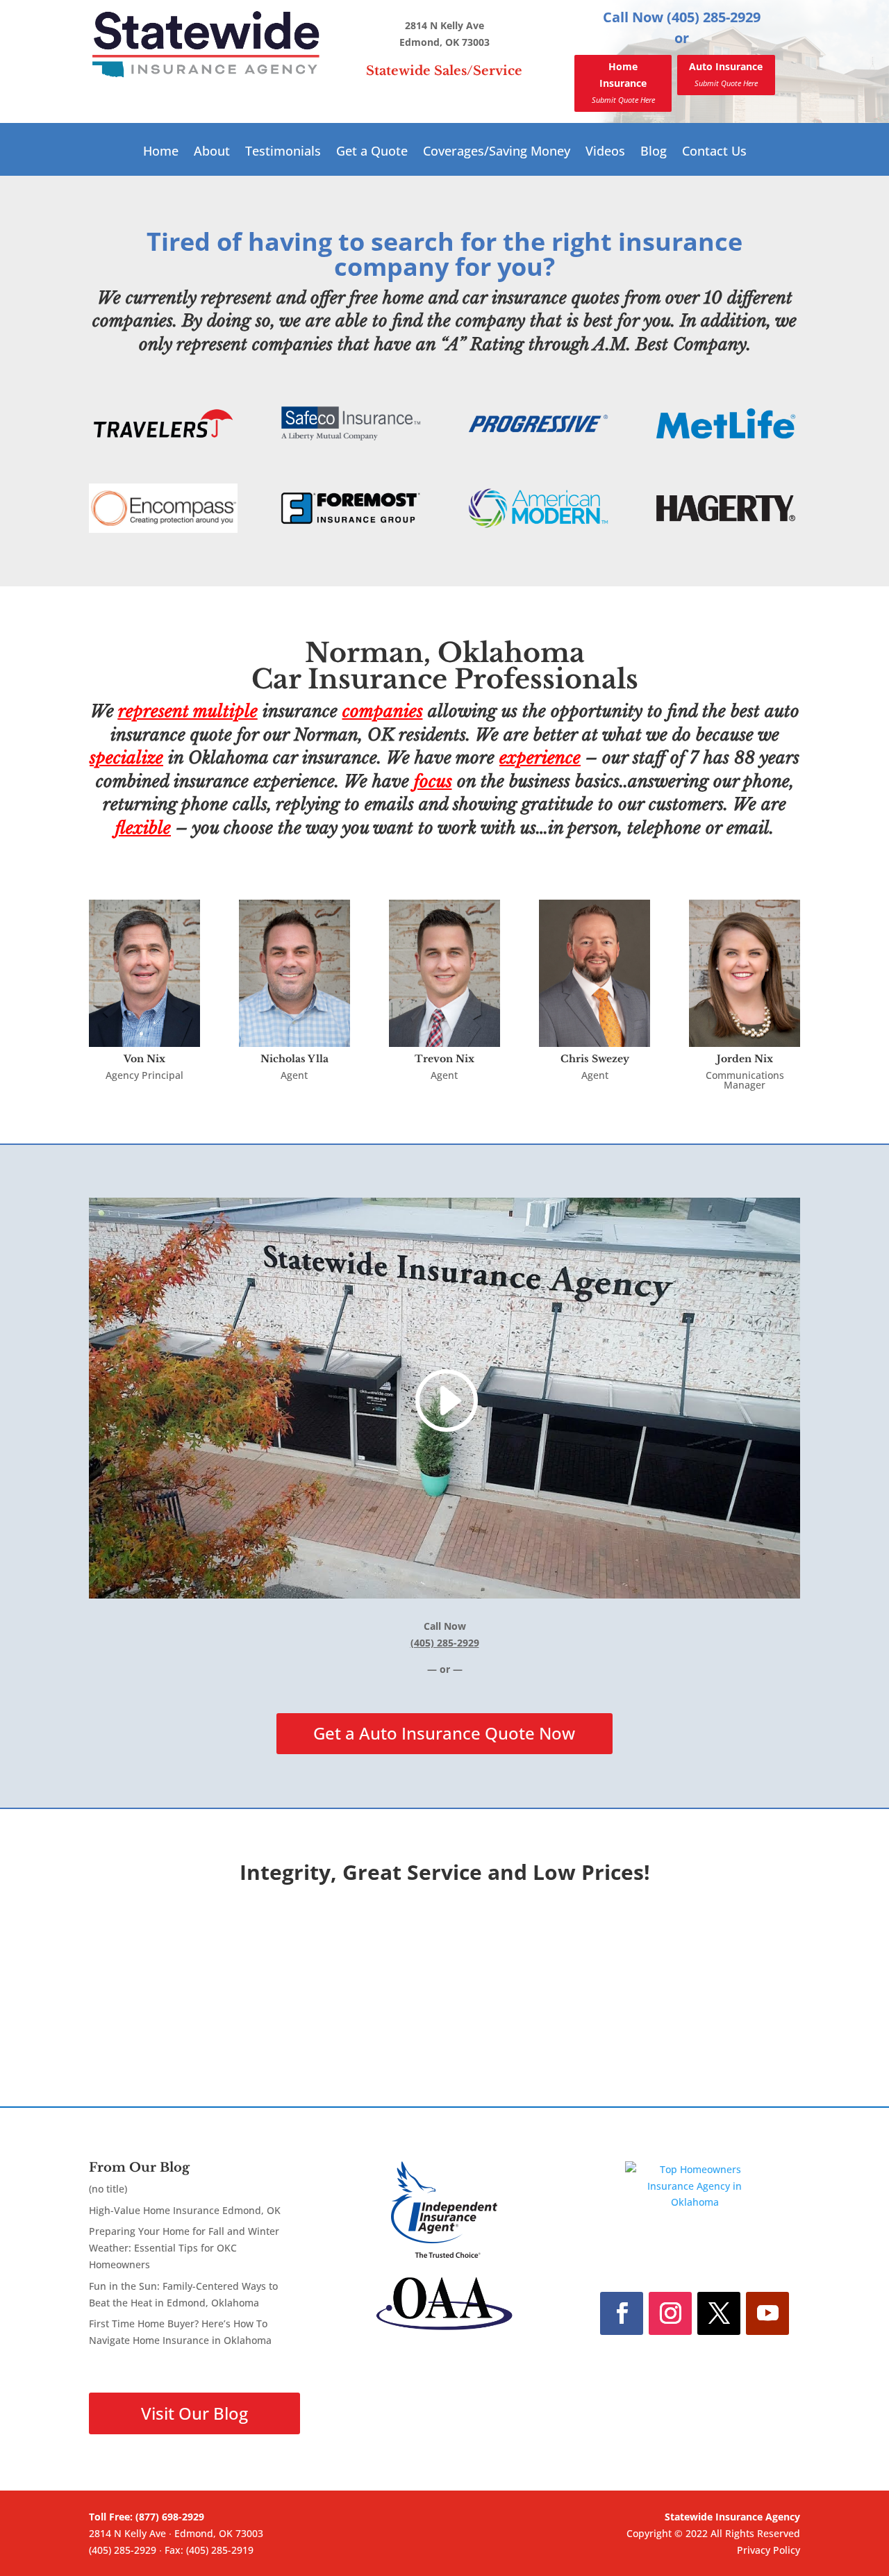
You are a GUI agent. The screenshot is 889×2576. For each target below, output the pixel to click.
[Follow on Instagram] (670, 2313)
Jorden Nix (745, 1059)
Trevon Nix (444, 1059)
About (212, 152)
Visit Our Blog (194, 2413)
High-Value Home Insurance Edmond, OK (185, 2210)
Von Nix (144, 1059)
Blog (654, 152)
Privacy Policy (768, 2550)
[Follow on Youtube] (767, 2313)
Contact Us (714, 152)
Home (161, 152)
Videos (605, 152)
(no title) (108, 2189)
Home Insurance (623, 82)
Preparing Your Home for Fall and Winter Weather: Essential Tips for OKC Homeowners (184, 2248)
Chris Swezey (595, 1059)
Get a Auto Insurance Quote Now (444, 1733)
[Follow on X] (719, 2313)
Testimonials (283, 152)
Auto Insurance (726, 74)
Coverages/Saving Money (497, 152)
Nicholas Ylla (294, 1059)
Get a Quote (372, 152)
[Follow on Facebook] (622, 2313)
